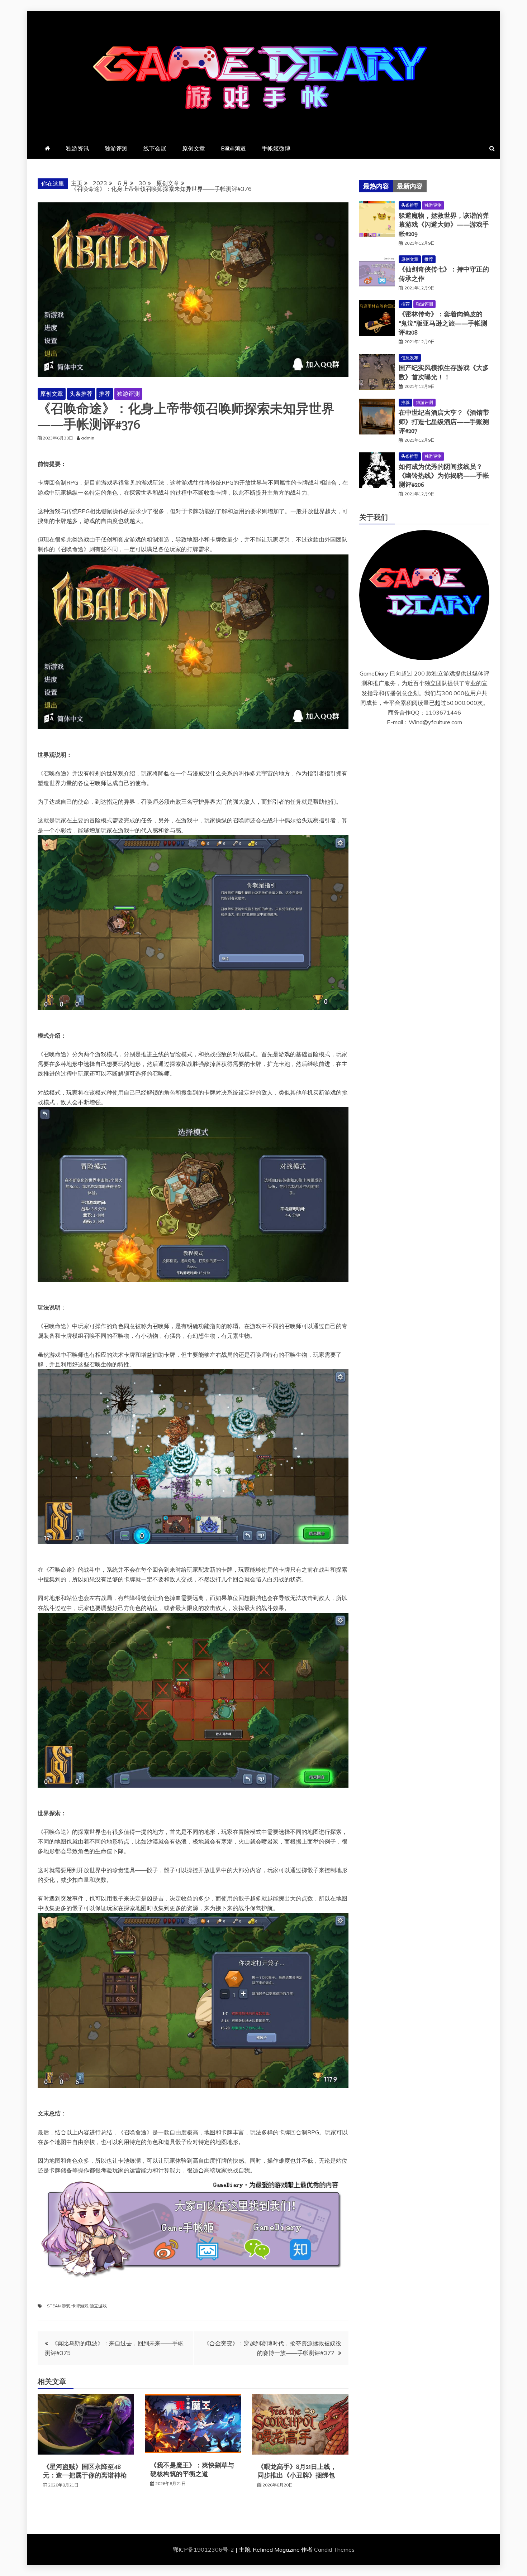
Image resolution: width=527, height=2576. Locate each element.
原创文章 (194, 148)
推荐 (105, 394)
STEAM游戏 (59, 2306)
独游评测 (116, 148)
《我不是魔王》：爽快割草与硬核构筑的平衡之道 (192, 2469)
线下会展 (155, 148)
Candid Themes (334, 2549)
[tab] (376, 186)
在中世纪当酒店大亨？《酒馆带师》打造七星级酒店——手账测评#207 (444, 422)
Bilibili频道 (233, 148)
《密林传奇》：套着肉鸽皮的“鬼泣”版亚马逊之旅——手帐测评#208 (443, 323)
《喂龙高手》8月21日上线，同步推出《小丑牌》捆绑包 (297, 2471)
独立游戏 (98, 2306)
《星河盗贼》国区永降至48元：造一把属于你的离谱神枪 (85, 2471)
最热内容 (376, 186)
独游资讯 (77, 148)
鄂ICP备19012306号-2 (204, 2549)
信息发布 (410, 358)
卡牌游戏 (80, 2306)
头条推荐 (81, 394)
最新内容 (410, 186)
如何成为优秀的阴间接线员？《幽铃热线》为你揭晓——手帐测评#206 (444, 476)
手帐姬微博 (276, 148)
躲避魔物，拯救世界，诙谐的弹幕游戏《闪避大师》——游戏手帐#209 (444, 225)
